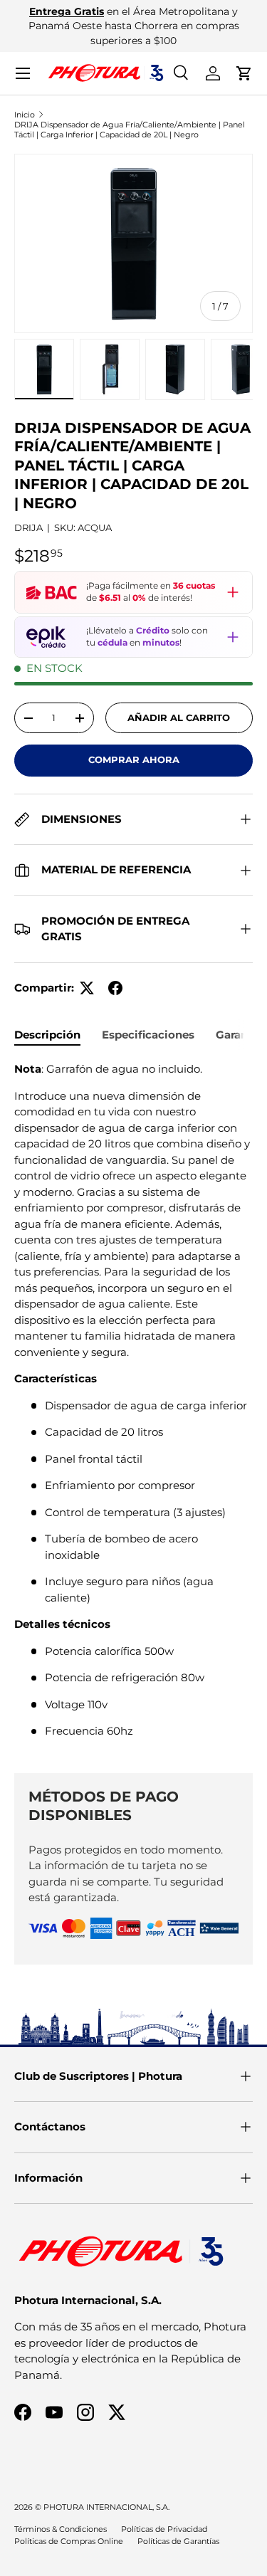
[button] (244, 73)
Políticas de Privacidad (164, 2529)
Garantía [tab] (239, 1035)
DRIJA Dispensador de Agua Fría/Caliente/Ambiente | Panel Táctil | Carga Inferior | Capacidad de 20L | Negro (130, 130)
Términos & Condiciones (61, 2529)
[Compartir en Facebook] (115, 988)
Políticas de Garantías (178, 2541)
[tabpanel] (133, 1406)
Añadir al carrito (179, 717)
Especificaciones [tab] (148, 1035)
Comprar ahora (134, 759)
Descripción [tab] (47, 1035)
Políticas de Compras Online (69, 2541)
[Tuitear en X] (87, 988)
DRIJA (28, 527)
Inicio (25, 115)
